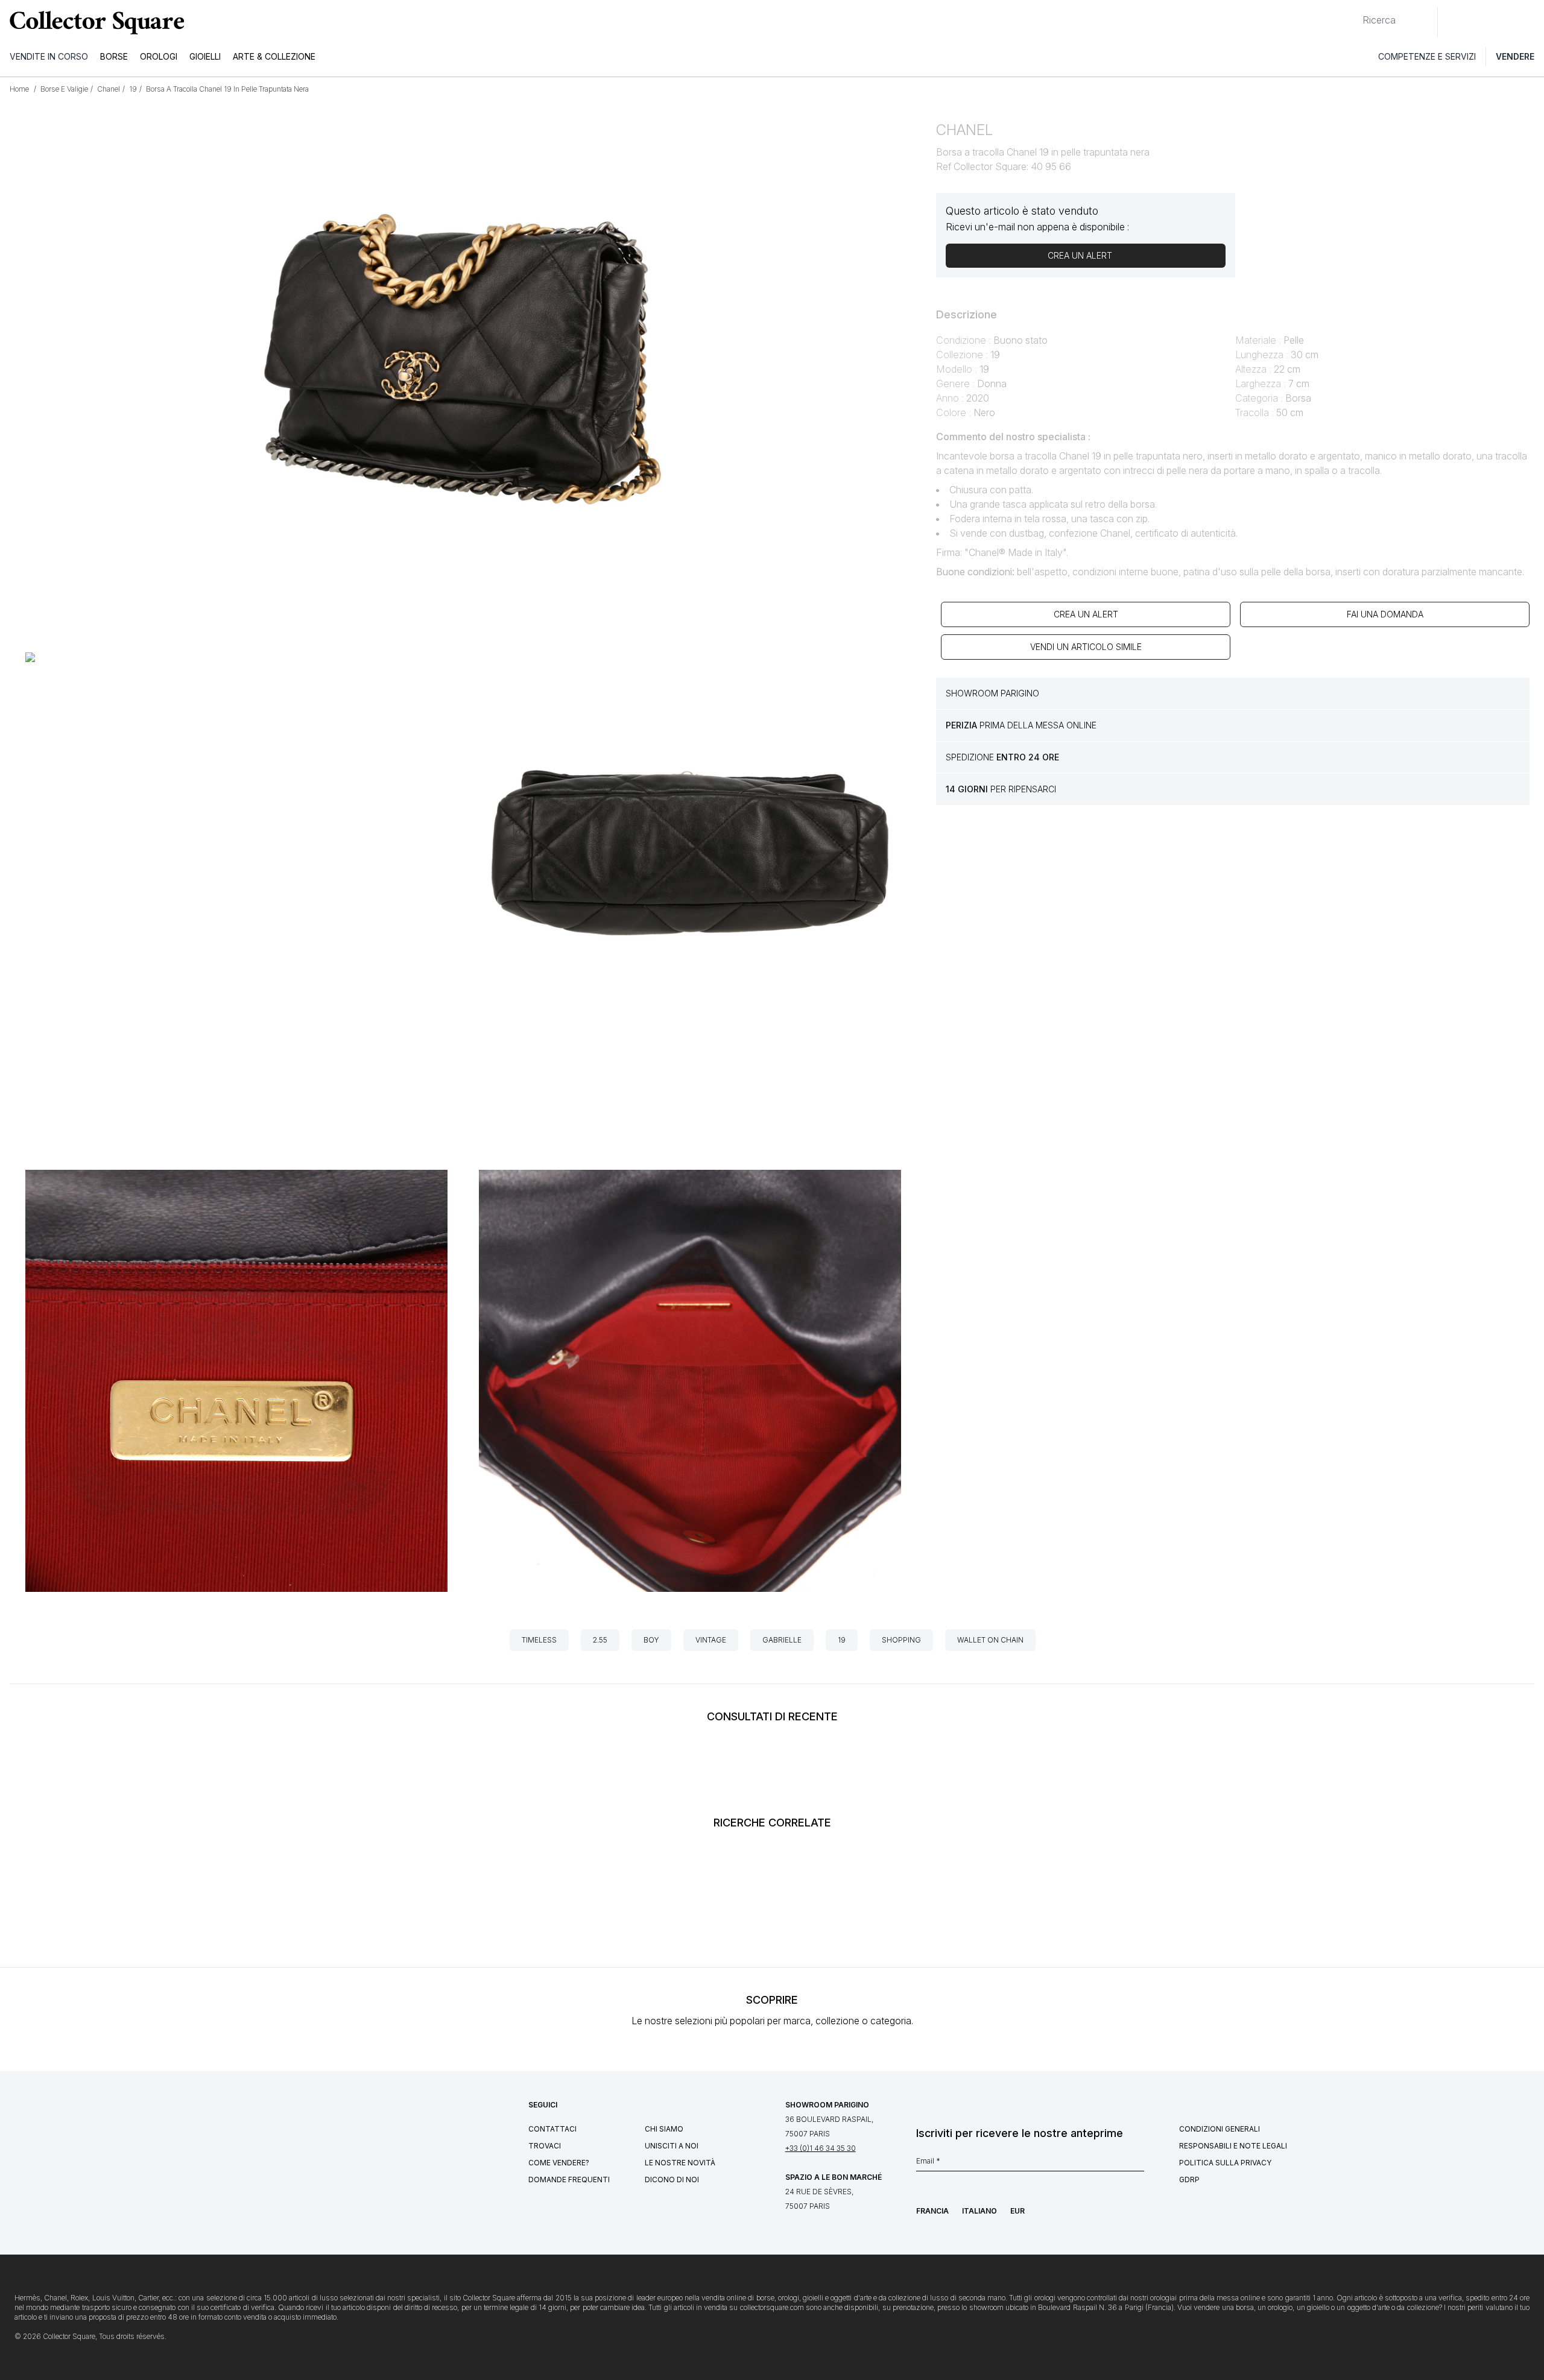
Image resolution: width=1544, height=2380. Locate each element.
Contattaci (552, 2129)
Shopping (901, 1640)
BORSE (114, 56)
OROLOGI (159, 56)
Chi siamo (664, 2129)
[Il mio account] (1531, 22)
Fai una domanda (1385, 614)
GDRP (1189, 2180)
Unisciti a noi (672, 2146)
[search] (1353, 15)
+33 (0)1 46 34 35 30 (821, 2148)
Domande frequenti (569, 2180)
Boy (651, 1640)
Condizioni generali (1220, 2129)
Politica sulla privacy (1225, 2163)
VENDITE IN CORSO (49, 56)
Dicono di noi (672, 2180)
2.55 (600, 1640)
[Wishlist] (1480, 22)
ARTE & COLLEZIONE (274, 56)
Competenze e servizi (1427, 56)
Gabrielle (782, 1640)
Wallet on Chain (990, 1640)
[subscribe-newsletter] (1138, 2164)
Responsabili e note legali (1233, 2146)
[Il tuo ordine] (1507, 22)
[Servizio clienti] (1454, 22)
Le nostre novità (680, 2163)
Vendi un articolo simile (1086, 647)
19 (842, 1640)
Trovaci (545, 2146)
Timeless (539, 1640)
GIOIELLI (205, 56)
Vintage (711, 1640)
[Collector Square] (94, 22)
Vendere (1515, 56)
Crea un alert (1086, 614)
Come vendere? (559, 2163)
